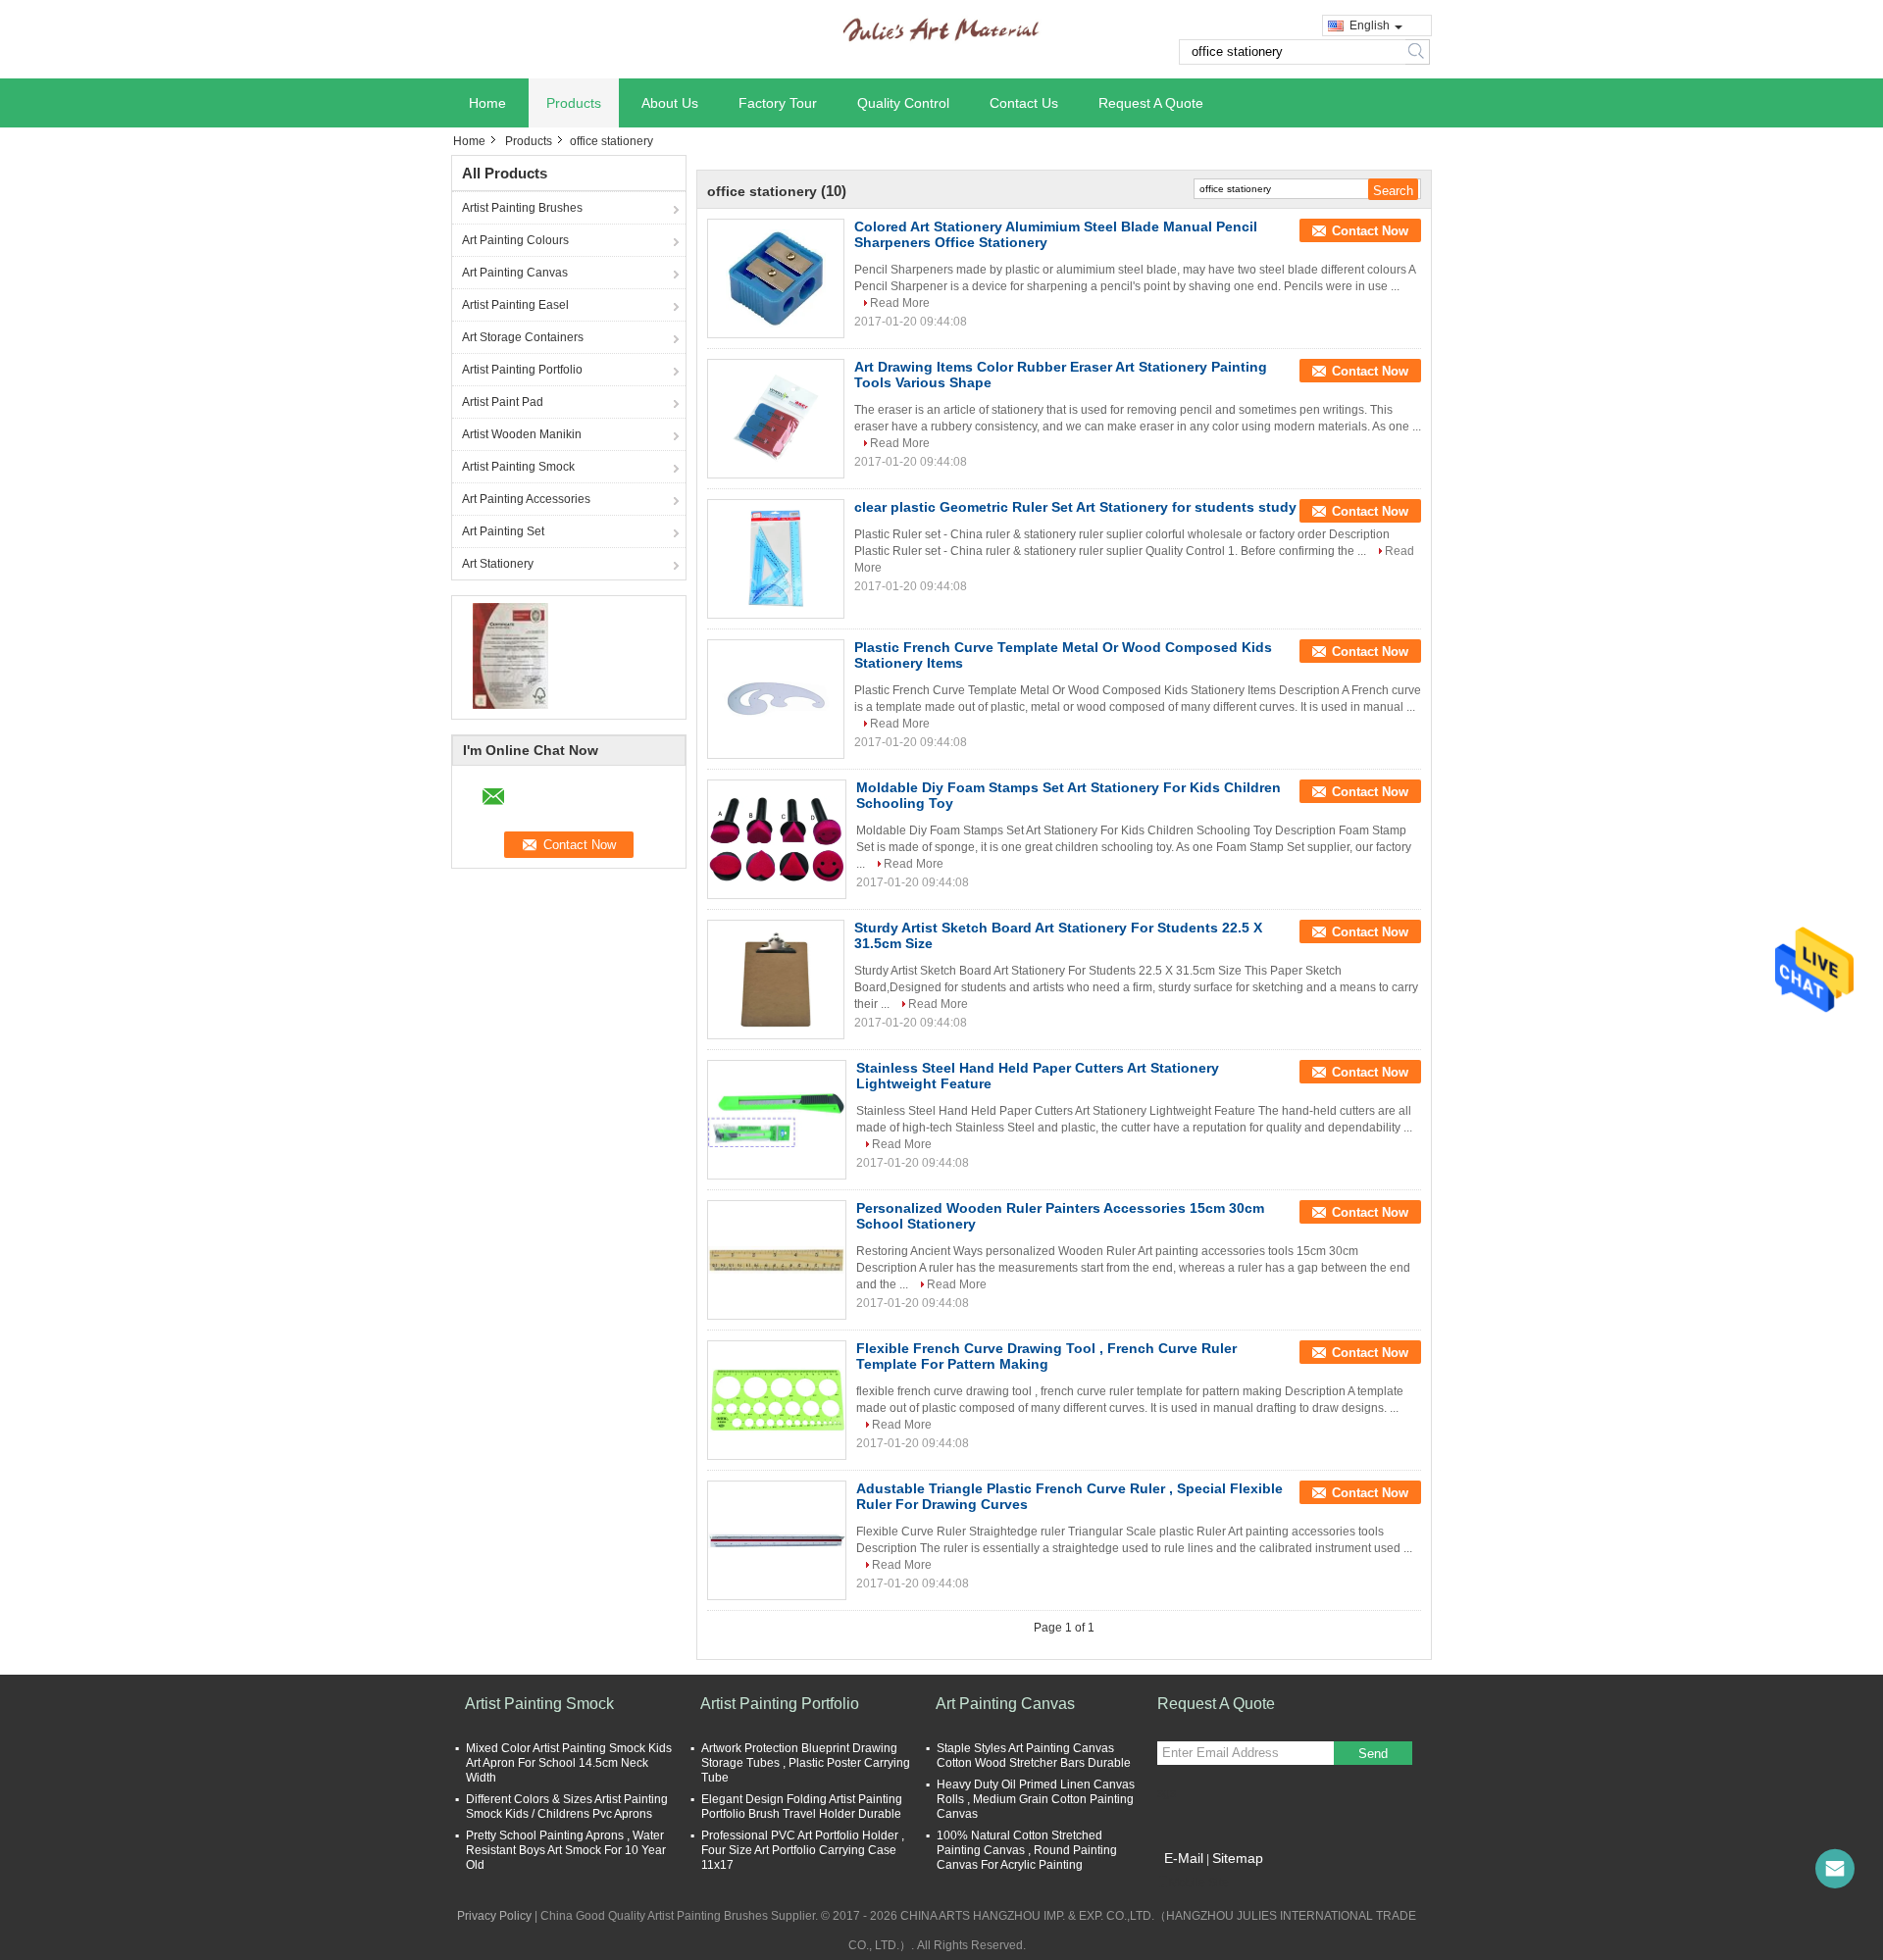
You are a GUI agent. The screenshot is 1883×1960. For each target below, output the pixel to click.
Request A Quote (1151, 103)
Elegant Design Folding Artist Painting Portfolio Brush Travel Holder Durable (802, 1807)
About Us (670, 103)
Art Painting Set (503, 531)
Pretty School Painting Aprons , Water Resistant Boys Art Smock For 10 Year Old (566, 1850)
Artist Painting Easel (515, 305)
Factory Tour (778, 103)
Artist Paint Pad (503, 402)
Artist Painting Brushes (522, 208)
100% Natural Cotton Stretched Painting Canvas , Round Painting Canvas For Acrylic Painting (1027, 1850)
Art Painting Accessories (526, 499)
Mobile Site (1199, 1883)
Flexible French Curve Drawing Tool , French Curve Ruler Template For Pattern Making (1046, 1356)
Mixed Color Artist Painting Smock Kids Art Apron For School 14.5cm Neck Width (569, 1763)
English (1370, 25)
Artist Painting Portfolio (522, 370)
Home (487, 103)
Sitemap (1238, 1858)
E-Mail (1184, 1858)
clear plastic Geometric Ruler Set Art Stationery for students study (1075, 507)
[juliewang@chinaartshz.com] (1835, 1869)
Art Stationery (498, 564)
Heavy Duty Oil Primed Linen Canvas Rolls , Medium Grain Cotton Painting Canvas (1036, 1799)
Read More (900, 303)
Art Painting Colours (515, 240)
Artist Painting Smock (518, 467)
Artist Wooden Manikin (522, 434)
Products (574, 103)
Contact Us (1024, 103)
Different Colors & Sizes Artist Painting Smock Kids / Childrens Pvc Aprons (567, 1807)
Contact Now (1370, 231)
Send (1373, 1754)
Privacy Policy (494, 1916)
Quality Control (903, 103)
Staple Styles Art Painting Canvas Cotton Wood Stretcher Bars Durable (1034, 1756)
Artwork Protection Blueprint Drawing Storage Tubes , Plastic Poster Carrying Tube (806, 1763)
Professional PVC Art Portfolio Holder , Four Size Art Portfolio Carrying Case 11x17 (803, 1850)
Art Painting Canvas (515, 273)
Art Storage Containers (523, 337)
